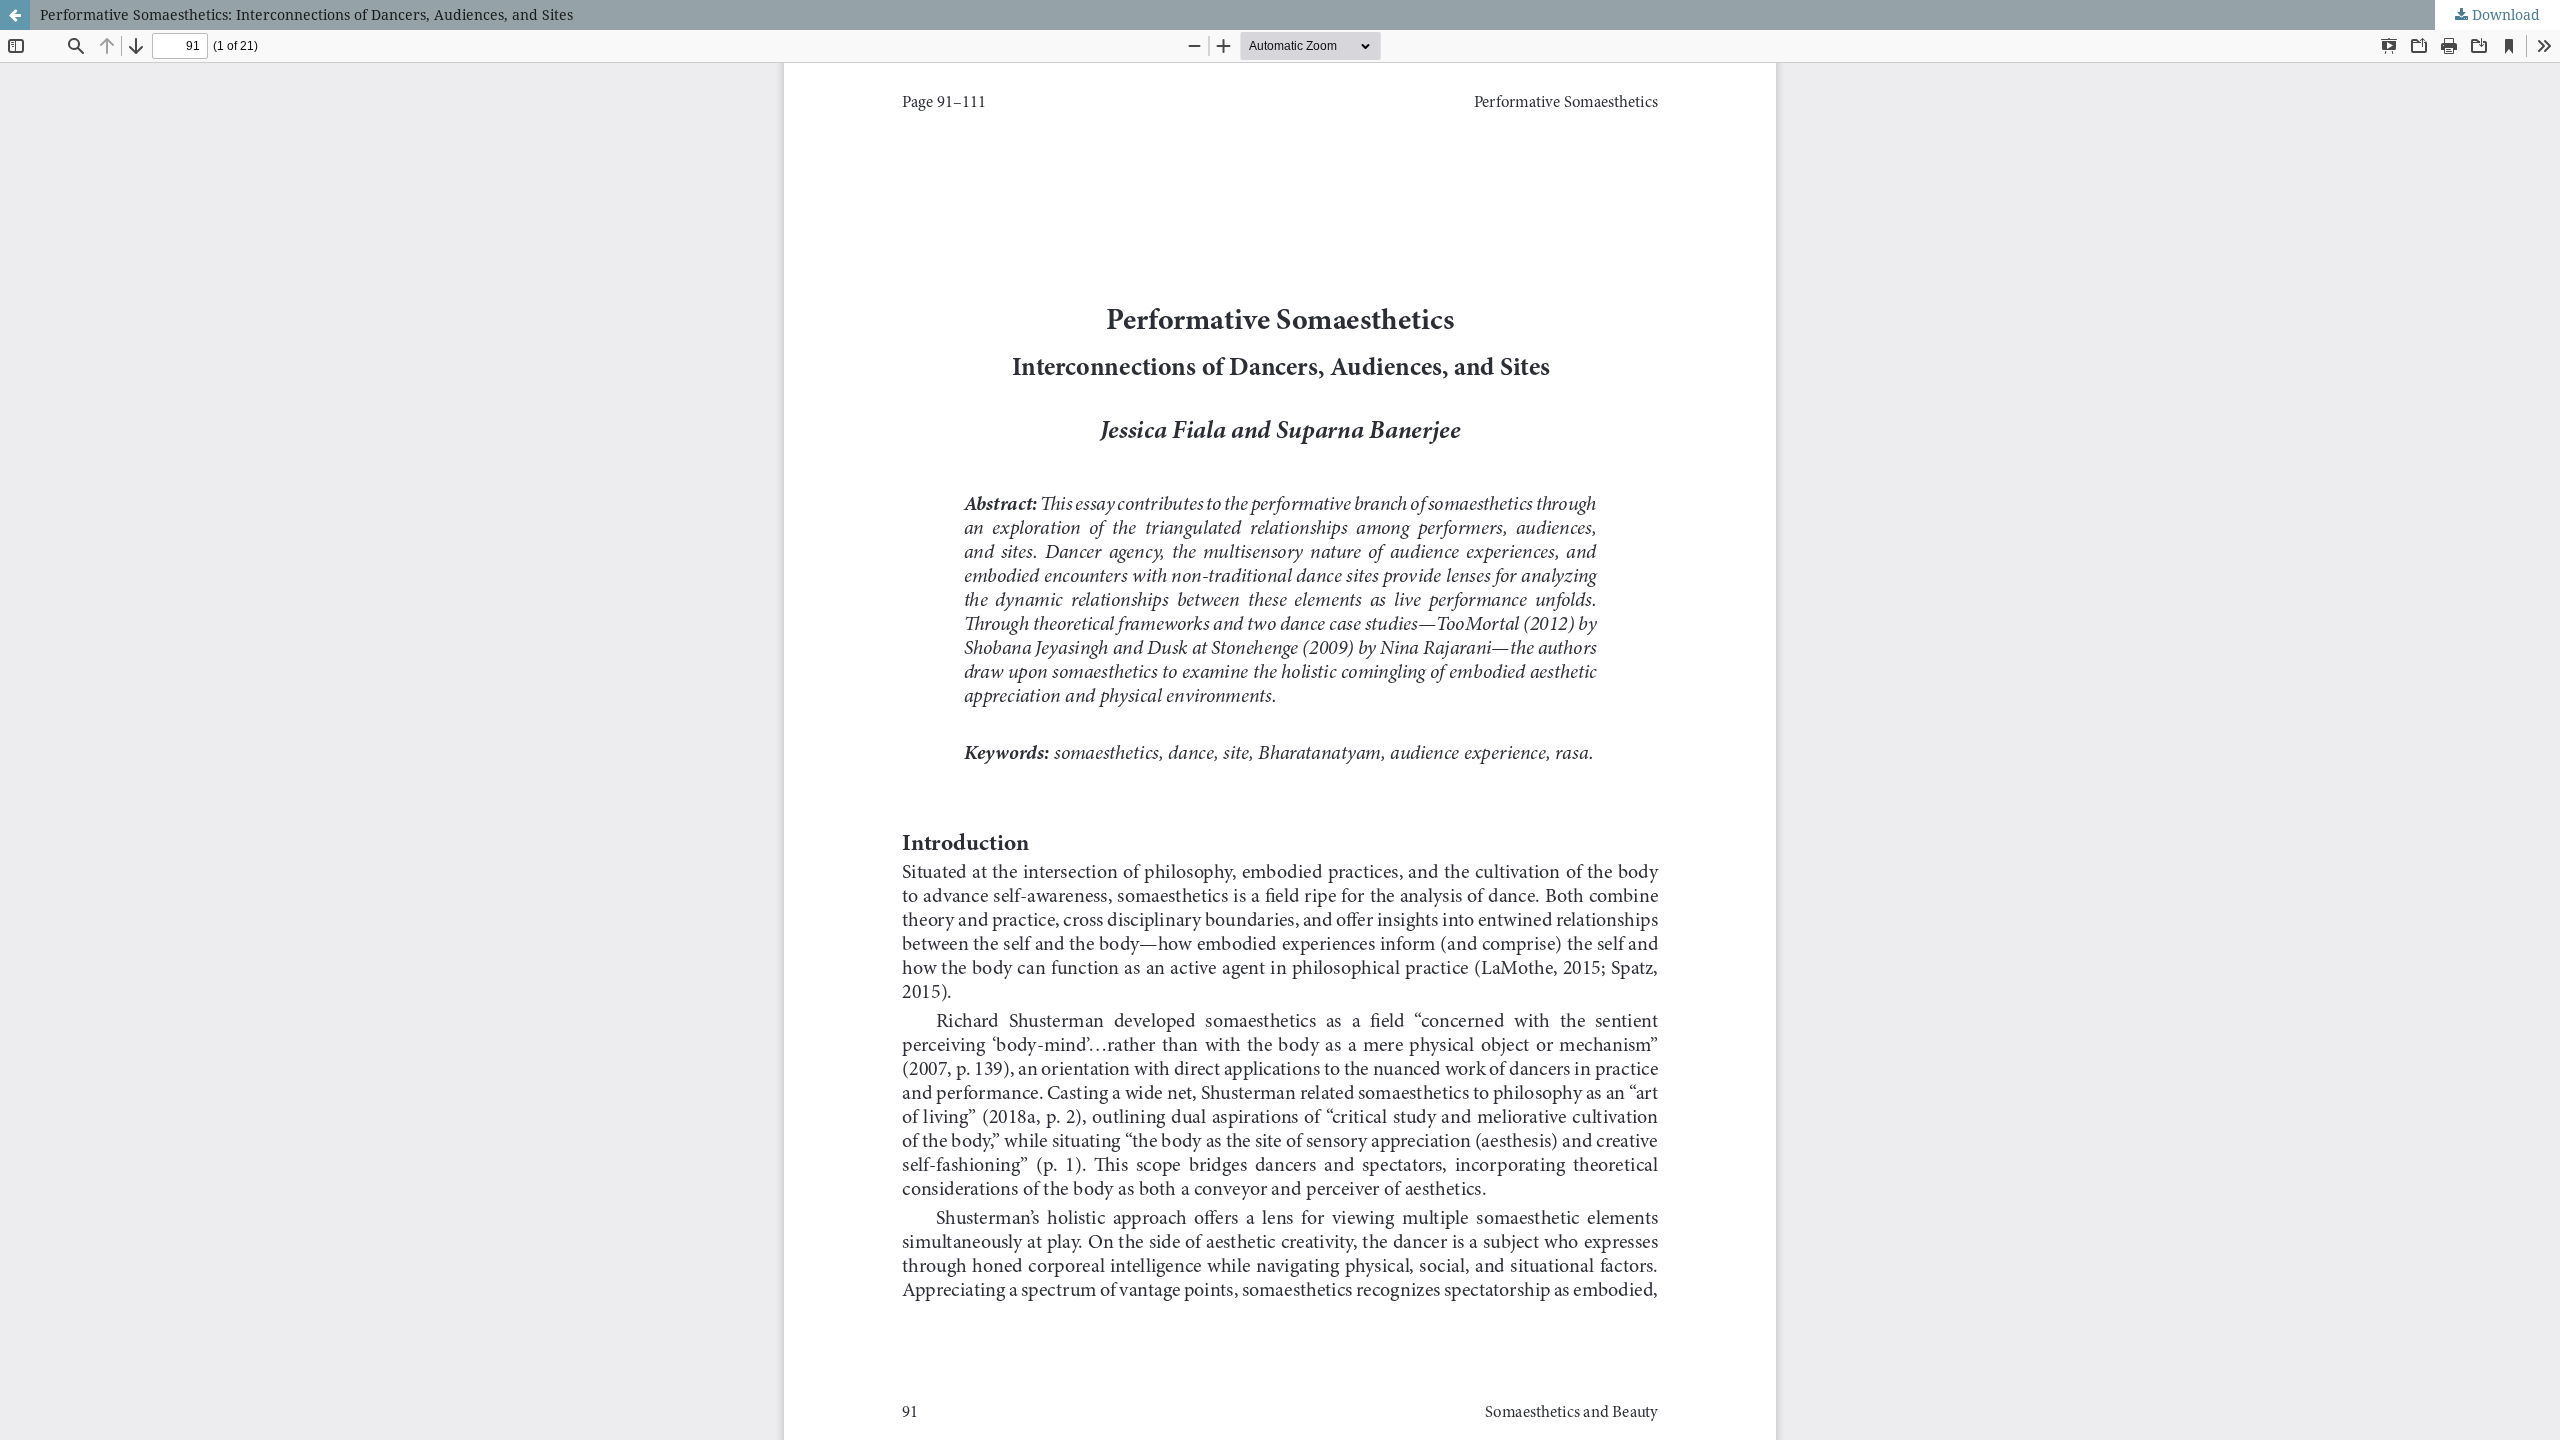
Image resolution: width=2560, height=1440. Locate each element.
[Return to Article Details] (15, 15)
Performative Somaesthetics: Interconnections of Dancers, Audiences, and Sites (306, 14)
